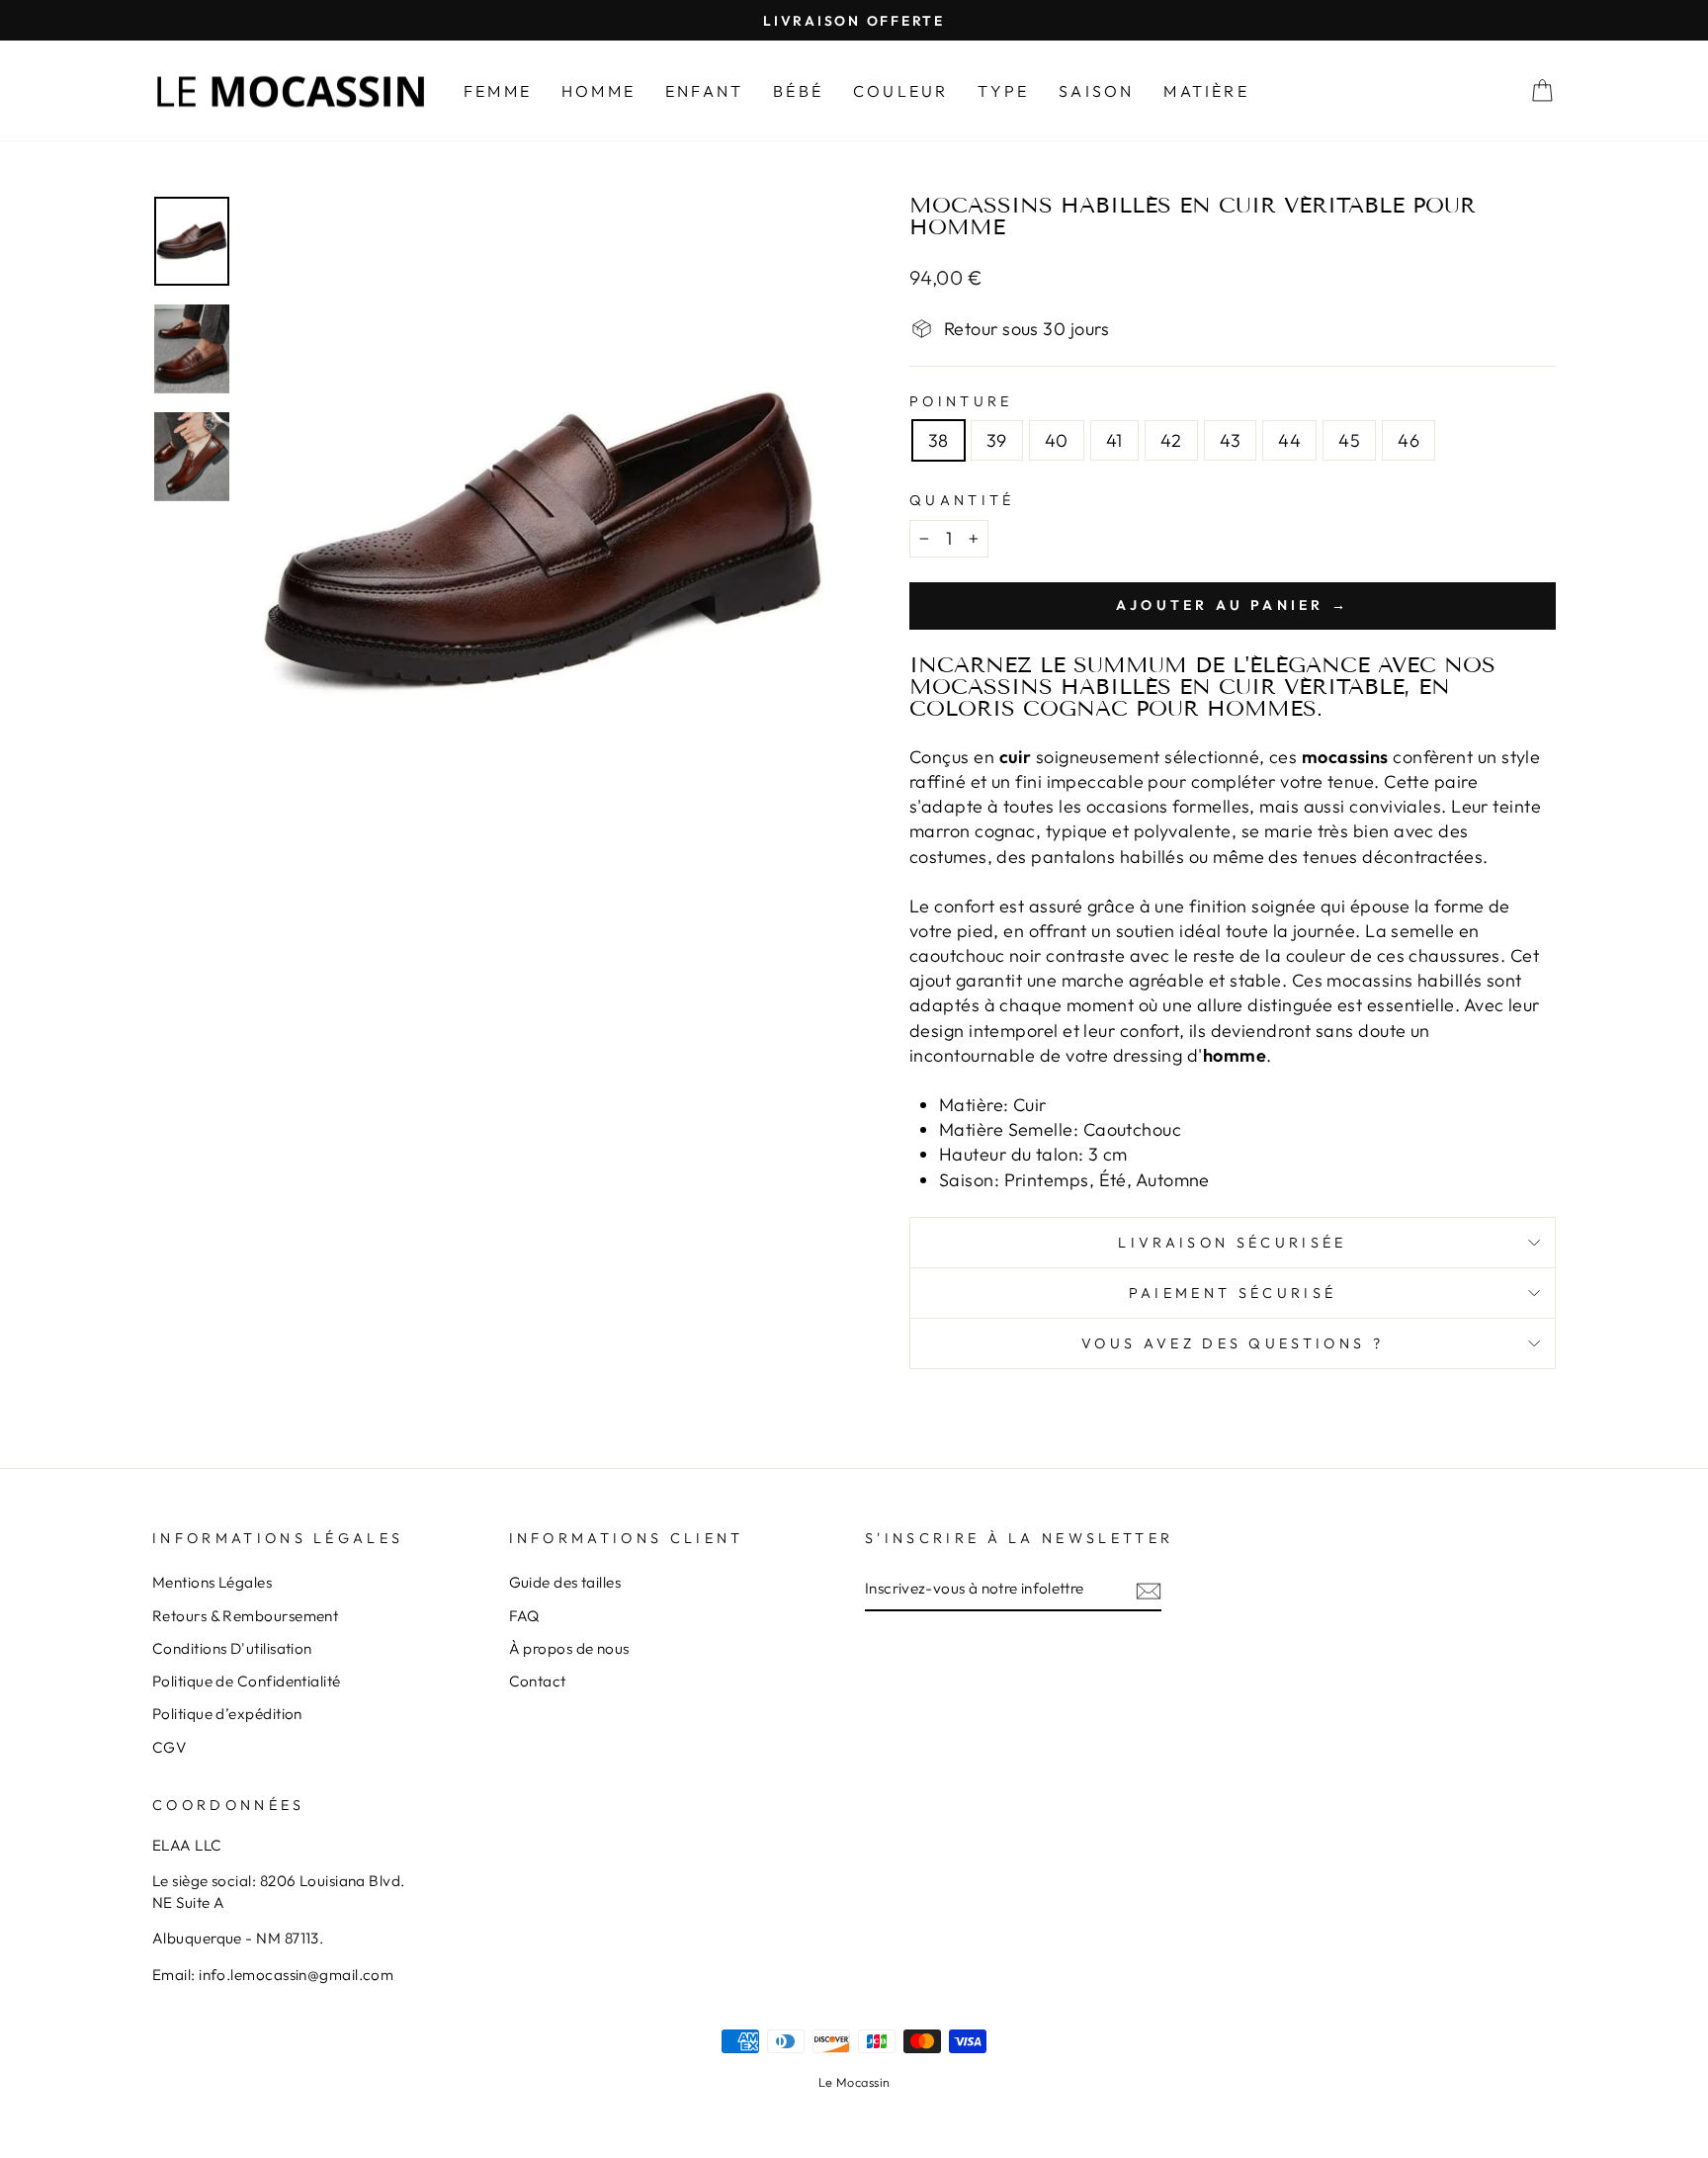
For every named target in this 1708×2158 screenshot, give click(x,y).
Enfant (704, 91)
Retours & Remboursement (245, 1616)
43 (1231, 440)
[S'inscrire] (1149, 1590)
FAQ (524, 1616)
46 (1409, 440)
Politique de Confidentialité (247, 1681)
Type (1003, 91)
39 (997, 440)
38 (939, 440)
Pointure (961, 401)
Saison (1096, 91)
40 (1057, 440)
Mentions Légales (212, 1582)
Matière (1206, 91)
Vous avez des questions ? (1233, 1343)
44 (1289, 440)
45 (1349, 440)
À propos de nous (569, 1648)
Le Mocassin (854, 2082)
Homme (598, 91)
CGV (169, 1747)
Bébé (798, 91)
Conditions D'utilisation (232, 1648)
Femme (498, 91)
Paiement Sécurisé (1233, 1293)
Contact (538, 1681)
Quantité (962, 500)
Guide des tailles (565, 1582)
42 (1171, 440)
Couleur (900, 91)
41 (1114, 440)
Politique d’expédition (227, 1714)
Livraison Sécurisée (1232, 1243)
